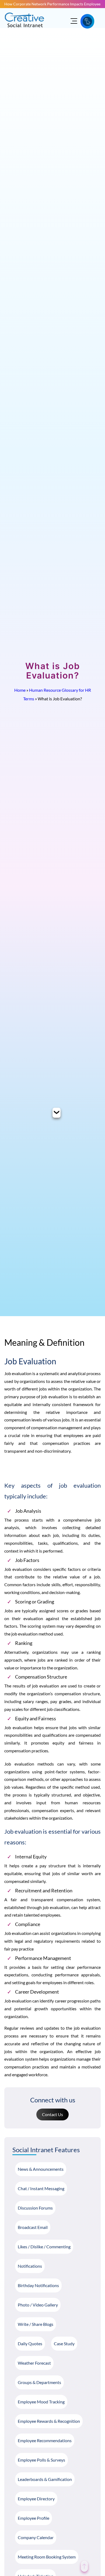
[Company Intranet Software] (25, 31)
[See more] (57, 1113)
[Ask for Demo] (87, 21)
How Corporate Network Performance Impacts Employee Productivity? (52, 4)
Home (20, 690)
